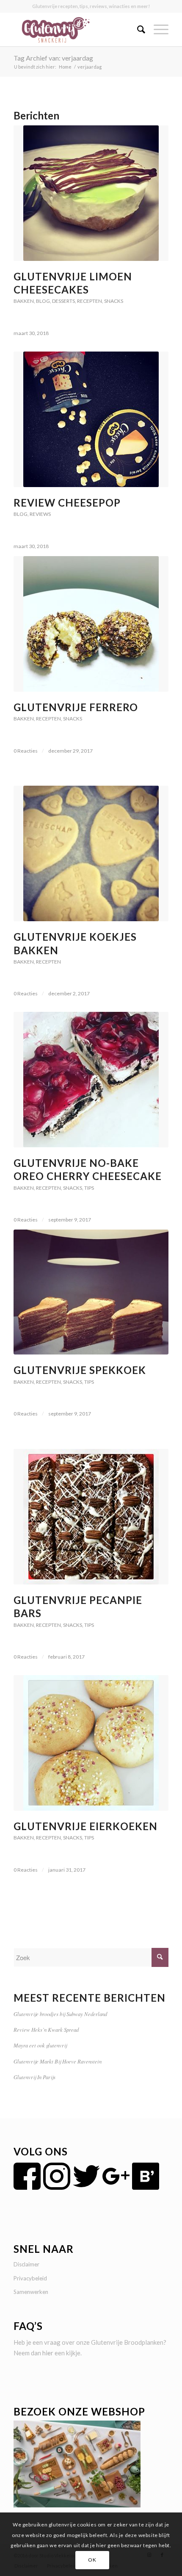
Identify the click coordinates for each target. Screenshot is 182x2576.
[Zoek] (137, 29)
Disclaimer (26, 2264)
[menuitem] (137, 29)
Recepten (90, 301)
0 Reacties (26, 751)
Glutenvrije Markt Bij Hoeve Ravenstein (58, 2061)
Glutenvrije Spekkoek (80, 1370)
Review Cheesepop (67, 503)
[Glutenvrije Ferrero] (91, 624)
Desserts (63, 301)
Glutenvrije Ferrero (76, 707)
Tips (89, 1188)
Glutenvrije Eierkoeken (85, 1826)
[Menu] (157, 29)
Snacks (114, 301)
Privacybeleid (30, 2278)
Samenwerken (31, 2292)
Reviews (40, 514)
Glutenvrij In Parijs (34, 2077)
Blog (43, 301)
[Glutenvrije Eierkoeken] (91, 1743)
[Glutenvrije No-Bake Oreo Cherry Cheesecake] (91, 1080)
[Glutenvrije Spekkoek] (91, 1292)
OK (92, 2560)
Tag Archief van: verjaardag (53, 58)
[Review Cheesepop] (91, 419)
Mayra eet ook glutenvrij (40, 2045)
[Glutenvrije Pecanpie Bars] (91, 1517)
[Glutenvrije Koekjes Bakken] (91, 853)
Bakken (24, 301)
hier (48, 2353)
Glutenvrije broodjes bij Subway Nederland (60, 2014)
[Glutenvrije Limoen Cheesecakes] (91, 193)
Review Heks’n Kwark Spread (46, 2029)
